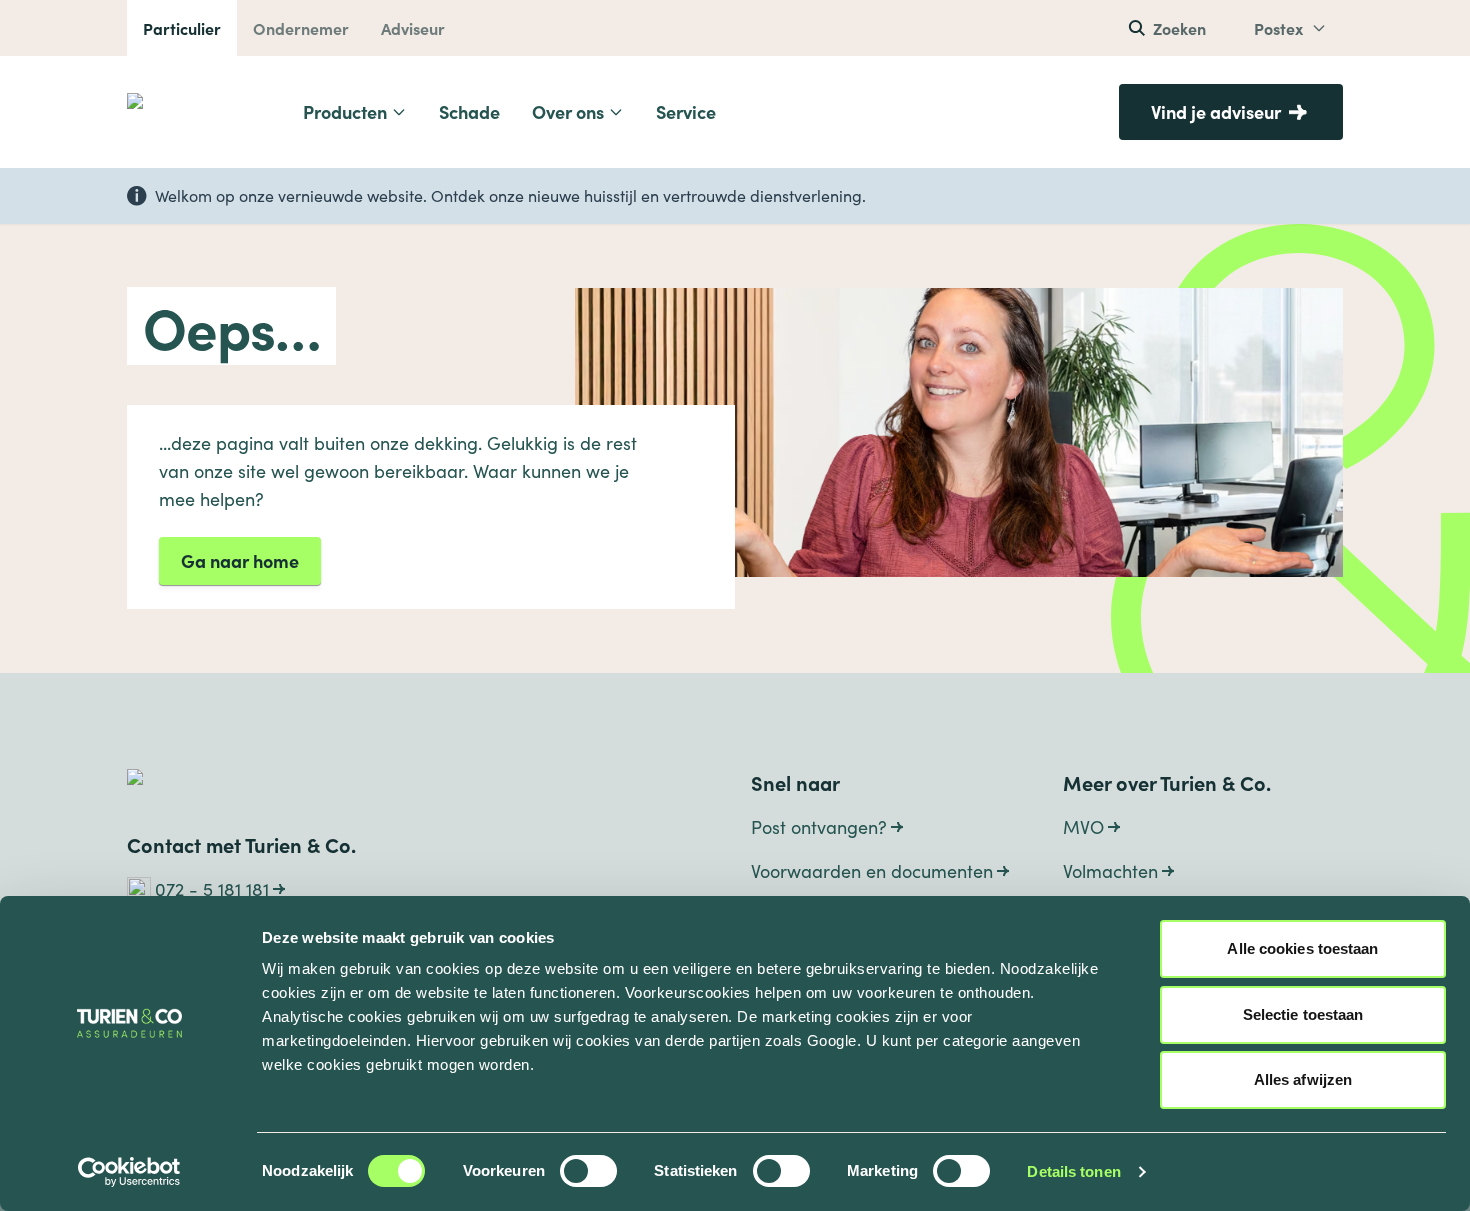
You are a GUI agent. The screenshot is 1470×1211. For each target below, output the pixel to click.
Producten (345, 111)
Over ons (568, 111)
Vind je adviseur (1216, 111)
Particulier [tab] (182, 28)
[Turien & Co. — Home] (197, 112)
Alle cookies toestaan (1302, 948)
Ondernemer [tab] (301, 28)
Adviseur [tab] (413, 28)
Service (686, 111)
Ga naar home (240, 560)
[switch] (588, 1171)
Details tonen (1073, 1171)
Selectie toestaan (1303, 1014)
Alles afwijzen (1303, 1079)
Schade (469, 111)
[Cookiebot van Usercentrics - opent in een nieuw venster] (129, 1172)
